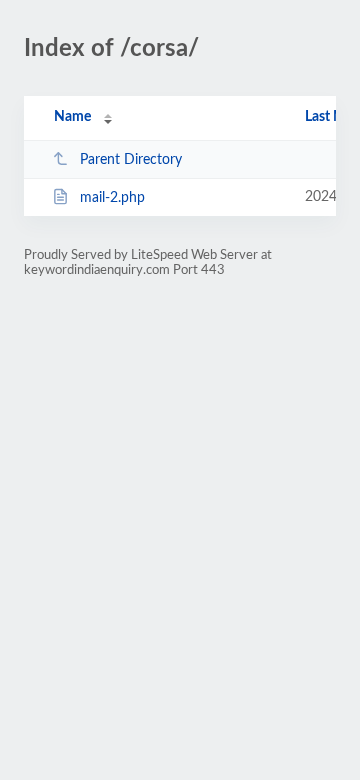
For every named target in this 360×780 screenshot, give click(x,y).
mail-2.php (112, 198)
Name (72, 117)
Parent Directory (131, 160)
